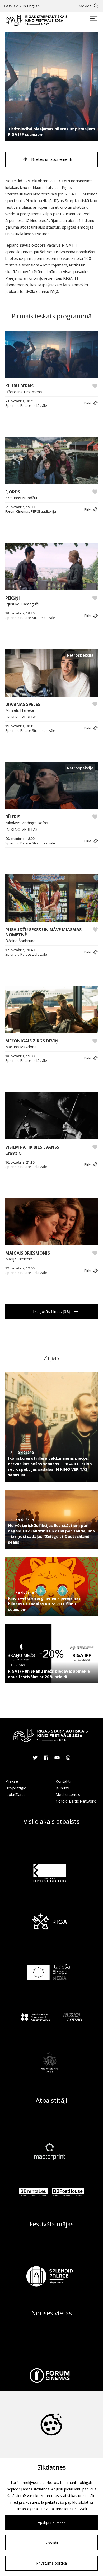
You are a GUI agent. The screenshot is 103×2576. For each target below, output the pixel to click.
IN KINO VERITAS (21, 717)
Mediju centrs (68, 1794)
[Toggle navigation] (94, 19)
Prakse (12, 1781)
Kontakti (63, 1781)
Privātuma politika (51, 2563)
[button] (90, 403)
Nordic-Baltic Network (76, 1801)
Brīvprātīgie (16, 1788)
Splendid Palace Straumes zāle (30, 618)
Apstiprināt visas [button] (52, 2522)
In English (31, 6)
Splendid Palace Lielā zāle (26, 406)
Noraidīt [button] (51, 2543)
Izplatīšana (15, 1794)
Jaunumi (62, 1788)
